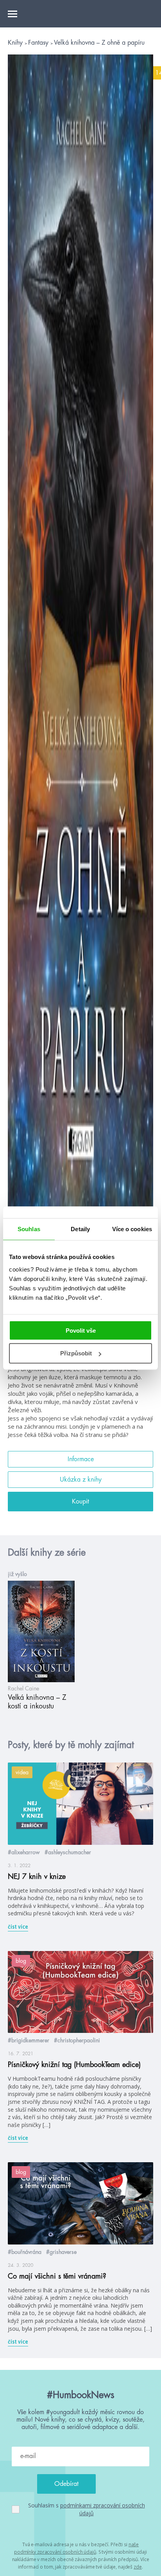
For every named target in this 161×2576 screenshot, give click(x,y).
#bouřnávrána (25, 2252)
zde (138, 2567)
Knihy (16, 43)
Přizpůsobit (76, 1353)
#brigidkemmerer (29, 2040)
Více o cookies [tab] (132, 1229)
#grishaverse (61, 2252)
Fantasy (39, 43)
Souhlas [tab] (29, 1229)
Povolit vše (81, 1330)
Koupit (80, 1502)
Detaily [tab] (80, 1229)
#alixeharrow (24, 1852)
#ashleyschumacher (68, 1852)
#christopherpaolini (77, 2040)
